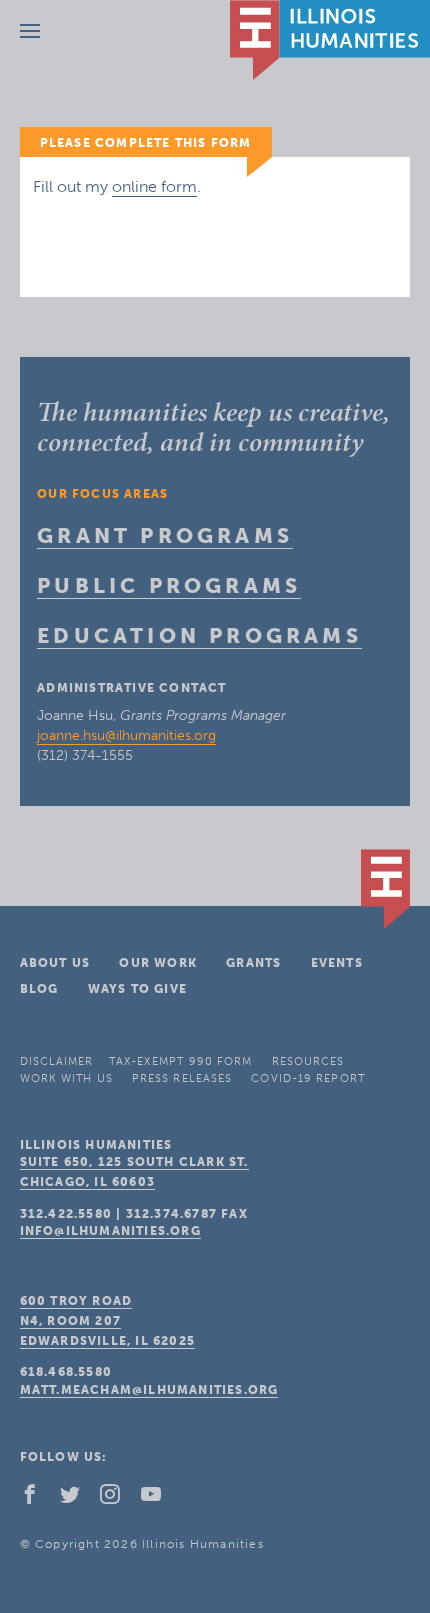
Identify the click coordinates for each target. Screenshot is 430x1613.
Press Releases (182, 1078)
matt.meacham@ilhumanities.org (149, 1390)
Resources (308, 1061)
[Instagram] (118, 1499)
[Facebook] (38, 1499)
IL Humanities (330, 40)
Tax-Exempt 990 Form (181, 1061)
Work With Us (66, 1078)
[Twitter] (78, 1499)
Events (337, 963)
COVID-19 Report (308, 1078)
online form (154, 186)
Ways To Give (137, 989)
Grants (253, 963)
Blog (39, 989)
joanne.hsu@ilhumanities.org (126, 735)
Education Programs (199, 635)
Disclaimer (57, 1061)
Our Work (158, 963)
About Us (55, 963)
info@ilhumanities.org (110, 1231)
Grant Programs (165, 535)
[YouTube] (159, 1499)
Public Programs (169, 585)
